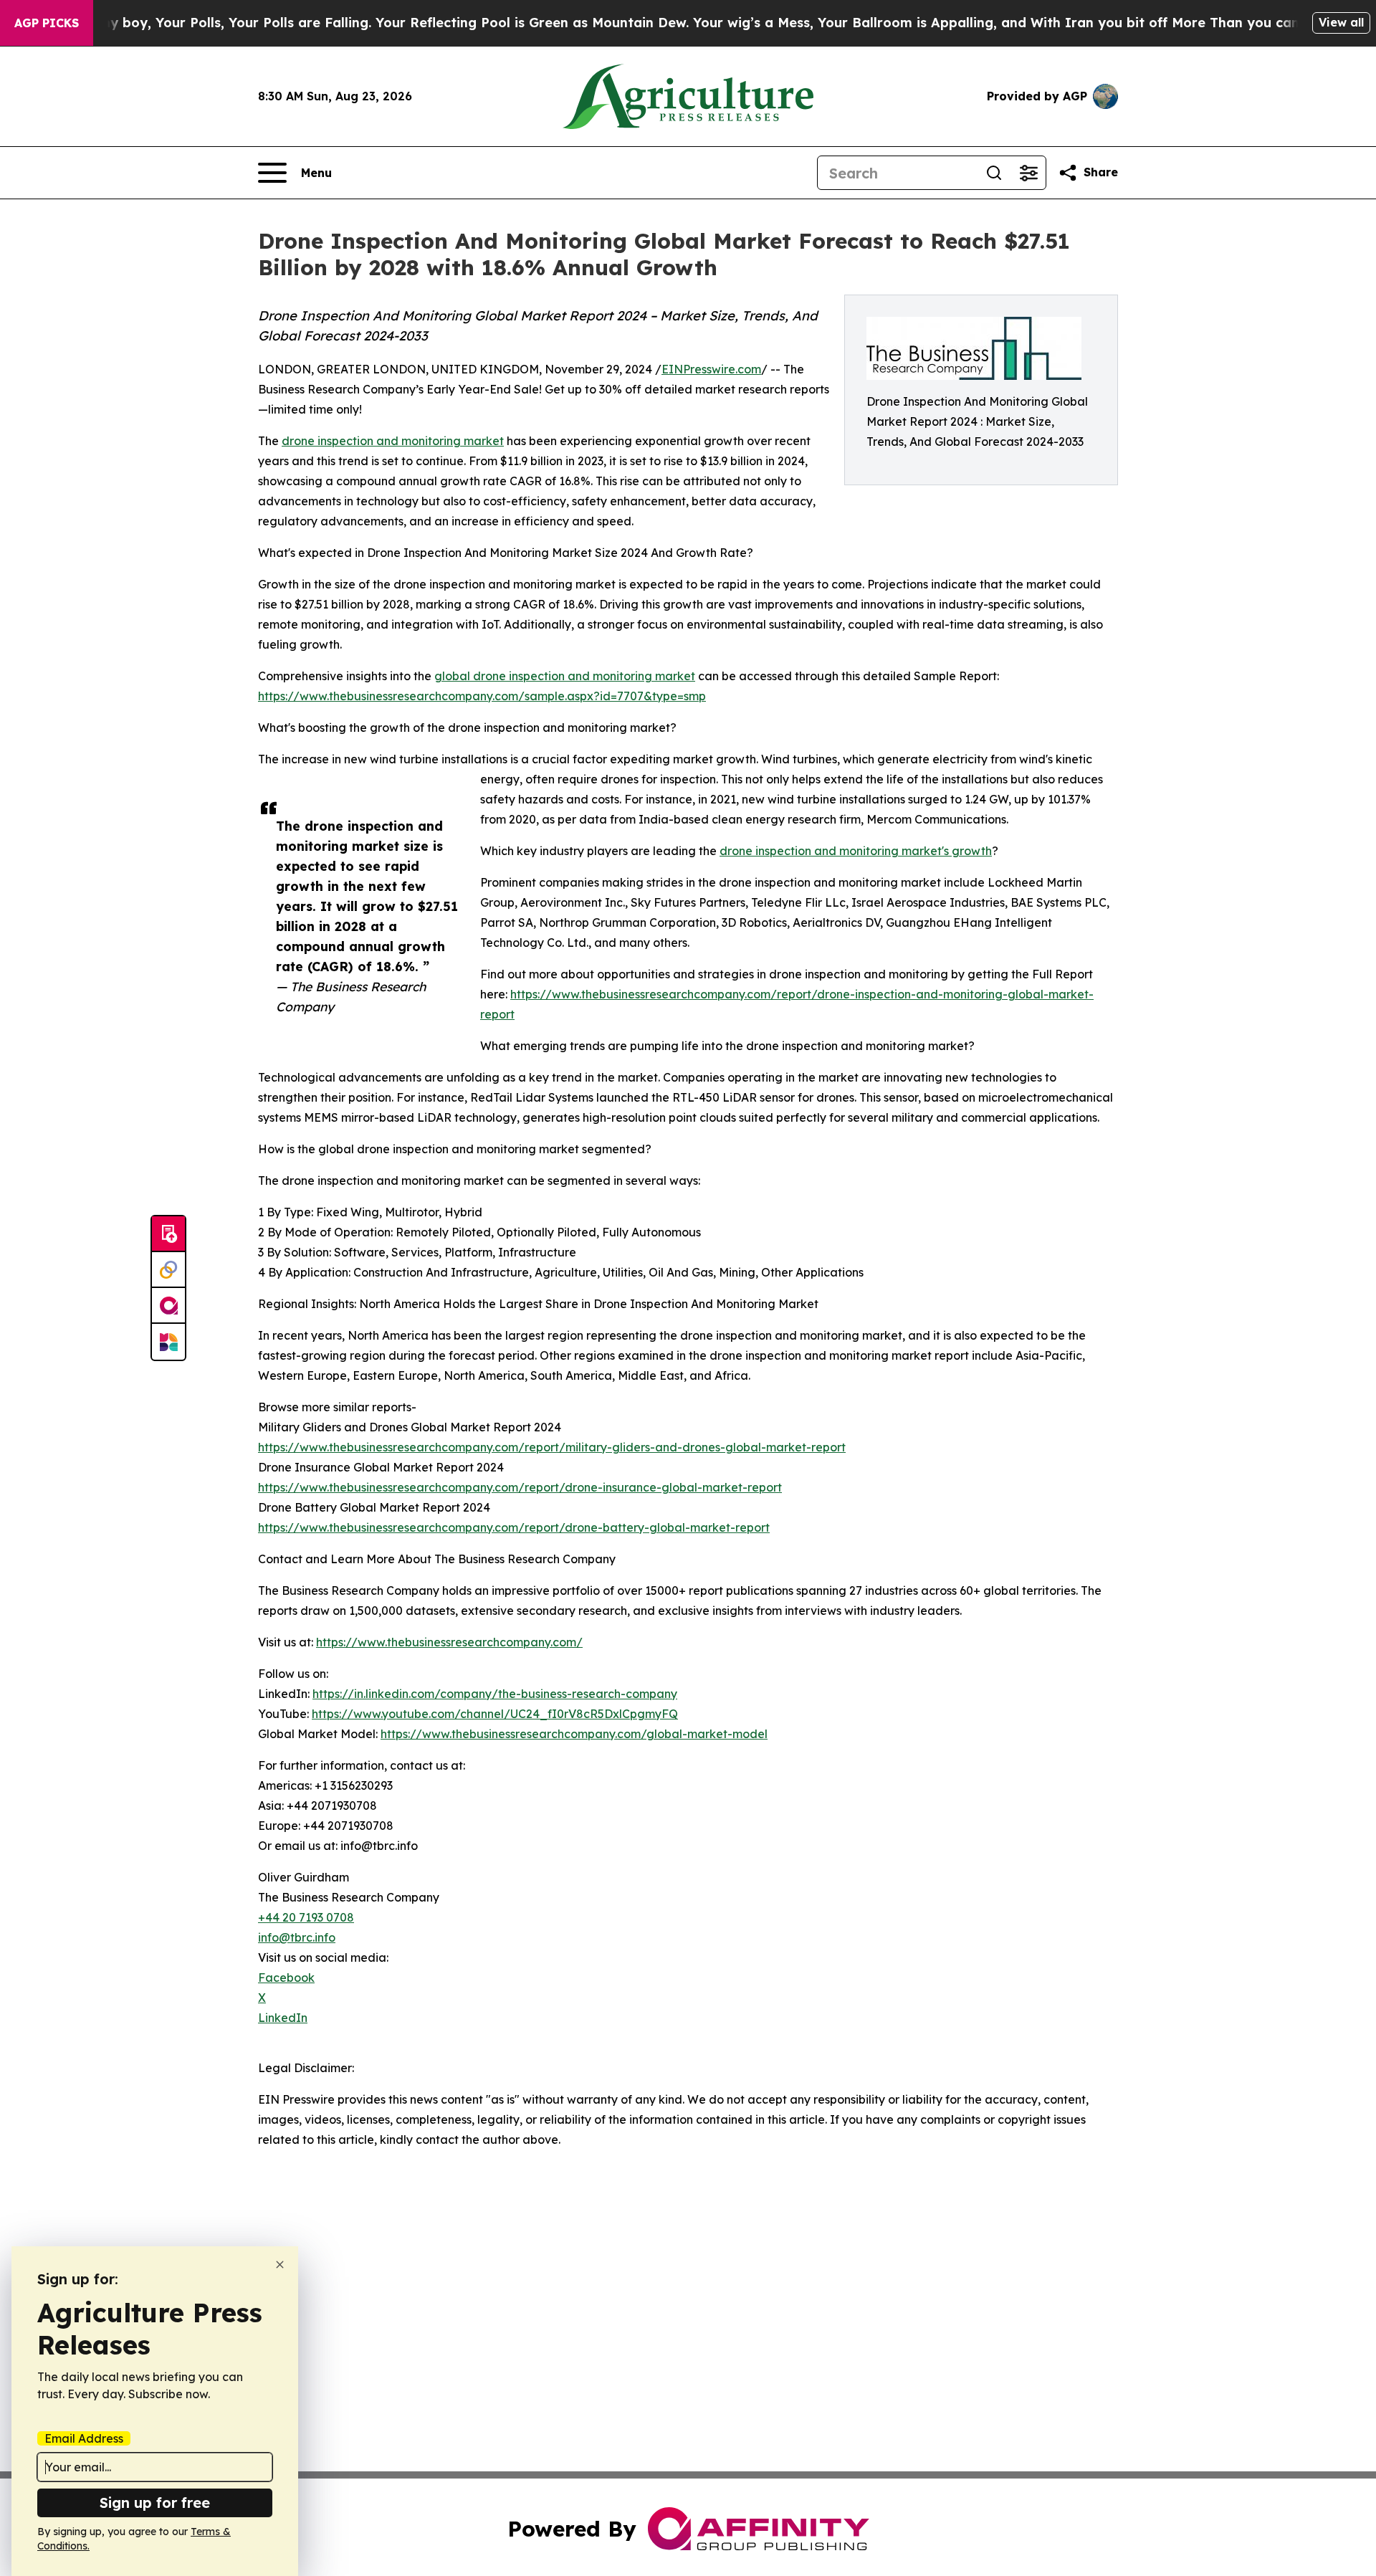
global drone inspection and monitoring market (565, 676)
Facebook (286, 1978)
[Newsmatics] (168, 1342)
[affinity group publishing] (168, 1306)
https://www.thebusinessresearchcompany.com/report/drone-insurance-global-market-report (520, 1487)
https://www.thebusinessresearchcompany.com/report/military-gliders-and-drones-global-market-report (552, 1447)
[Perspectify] (168, 1270)
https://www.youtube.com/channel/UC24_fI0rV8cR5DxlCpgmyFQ (495, 1714)
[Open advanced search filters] (1028, 173)
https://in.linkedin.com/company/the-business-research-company (495, 1694)
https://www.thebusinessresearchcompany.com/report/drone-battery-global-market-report (514, 1527)
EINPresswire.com (711, 369)
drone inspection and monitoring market (393, 441)
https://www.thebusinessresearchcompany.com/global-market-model (574, 1734)
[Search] (994, 173)
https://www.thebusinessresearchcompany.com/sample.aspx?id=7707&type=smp (482, 696)
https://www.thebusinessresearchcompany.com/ (449, 1642)
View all (1341, 22)
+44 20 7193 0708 (306, 1917)
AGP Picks (47, 23)
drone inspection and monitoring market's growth (856, 851)
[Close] (280, 2265)
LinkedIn (283, 2018)
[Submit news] (168, 1234)
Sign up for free (155, 2503)
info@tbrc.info (297, 1937)
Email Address (84, 2438)
